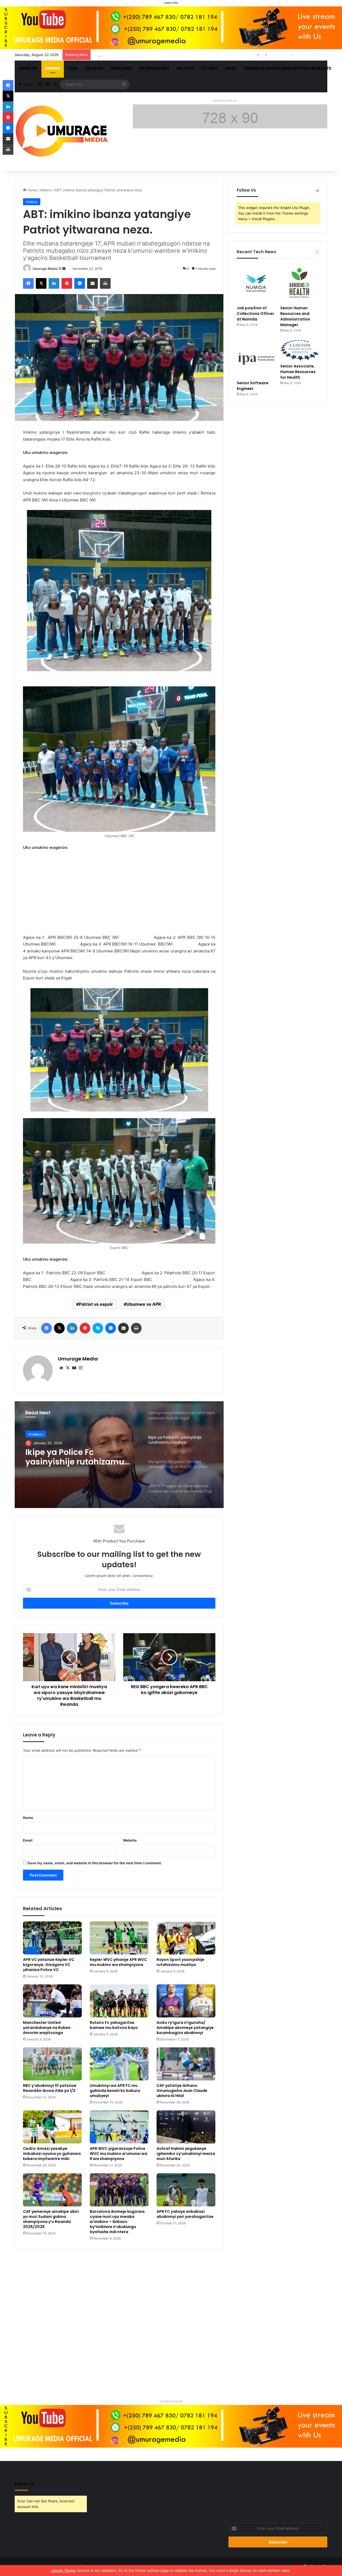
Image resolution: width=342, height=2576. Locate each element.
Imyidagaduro (154, 68)
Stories (209, 68)
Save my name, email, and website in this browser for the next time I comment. (95, 1863)
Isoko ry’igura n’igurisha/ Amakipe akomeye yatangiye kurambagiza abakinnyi (185, 2028)
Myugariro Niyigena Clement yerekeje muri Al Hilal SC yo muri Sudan (77, 1457)
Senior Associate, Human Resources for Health (133, 55)
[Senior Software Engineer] (256, 359)
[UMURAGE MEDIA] (64, 132)
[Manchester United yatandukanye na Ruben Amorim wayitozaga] (52, 2001)
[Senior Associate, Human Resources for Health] (300, 350)
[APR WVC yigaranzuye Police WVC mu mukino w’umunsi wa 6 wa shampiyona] (119, 2127)
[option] (119, 1455)
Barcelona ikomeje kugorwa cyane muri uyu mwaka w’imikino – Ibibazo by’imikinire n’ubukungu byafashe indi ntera (117, 2222)
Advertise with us (224, 101)
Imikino (53, 68)
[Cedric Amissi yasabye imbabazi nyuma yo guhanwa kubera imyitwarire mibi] (52, 2127)
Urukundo (121, 68)
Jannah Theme (63, 2570)
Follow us (24, 2484)
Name (28, 1818)
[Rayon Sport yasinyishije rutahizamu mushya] (186, 1938)
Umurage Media (45, 269)
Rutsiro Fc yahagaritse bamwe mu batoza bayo (114, 2025)
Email (28, 1840)
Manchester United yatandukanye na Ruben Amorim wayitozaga (47, 2028)
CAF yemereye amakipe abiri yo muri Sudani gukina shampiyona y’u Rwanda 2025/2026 (51, 2219)
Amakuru (28, 68)
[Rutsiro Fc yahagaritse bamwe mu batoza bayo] (119, 2001)
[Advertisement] (119, 895)
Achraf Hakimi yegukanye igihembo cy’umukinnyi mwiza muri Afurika (186, 2154)
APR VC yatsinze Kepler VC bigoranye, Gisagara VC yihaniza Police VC (49, 1965)
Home (230, 68)
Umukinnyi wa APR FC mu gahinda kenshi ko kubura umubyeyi (115, 2091)
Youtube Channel (171, 2401)
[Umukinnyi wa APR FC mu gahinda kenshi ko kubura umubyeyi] (119, 2064)
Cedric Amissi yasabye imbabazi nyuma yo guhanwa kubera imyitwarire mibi (52, 2154)
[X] (68, 1368)
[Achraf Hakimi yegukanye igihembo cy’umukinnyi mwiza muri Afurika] (186, 2127)
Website (130, 1840)
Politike (185, 68)
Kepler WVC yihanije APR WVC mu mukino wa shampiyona (118, 1962)
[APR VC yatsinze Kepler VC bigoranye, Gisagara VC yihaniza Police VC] (52, 1938)
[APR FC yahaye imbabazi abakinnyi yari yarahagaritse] (186, 2190)
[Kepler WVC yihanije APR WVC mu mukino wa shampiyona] (119, 1938)
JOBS (73, 68)
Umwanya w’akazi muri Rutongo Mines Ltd (287, 68)
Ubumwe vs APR (144, 1304)
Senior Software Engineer (253, 386)
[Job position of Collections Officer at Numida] (256, 283)
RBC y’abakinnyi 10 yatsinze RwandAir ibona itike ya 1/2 (50, 2088)
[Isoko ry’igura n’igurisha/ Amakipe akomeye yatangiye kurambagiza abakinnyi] (186, 2001)
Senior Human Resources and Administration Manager (295, 316)
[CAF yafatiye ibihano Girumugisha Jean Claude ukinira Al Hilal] (186, 2064)
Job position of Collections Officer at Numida (255, 314)
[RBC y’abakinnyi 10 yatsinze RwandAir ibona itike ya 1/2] (52, 2064)
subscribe (171, 3)
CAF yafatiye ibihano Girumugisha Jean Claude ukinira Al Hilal (182, 2091)
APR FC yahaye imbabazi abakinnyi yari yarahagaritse (185, 2214)
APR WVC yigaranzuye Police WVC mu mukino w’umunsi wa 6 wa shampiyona (118, 2154)
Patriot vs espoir (96, 1304)
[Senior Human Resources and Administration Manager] (300, 283)
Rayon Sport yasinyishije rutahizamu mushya (180, 1962)
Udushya (94, 68)
